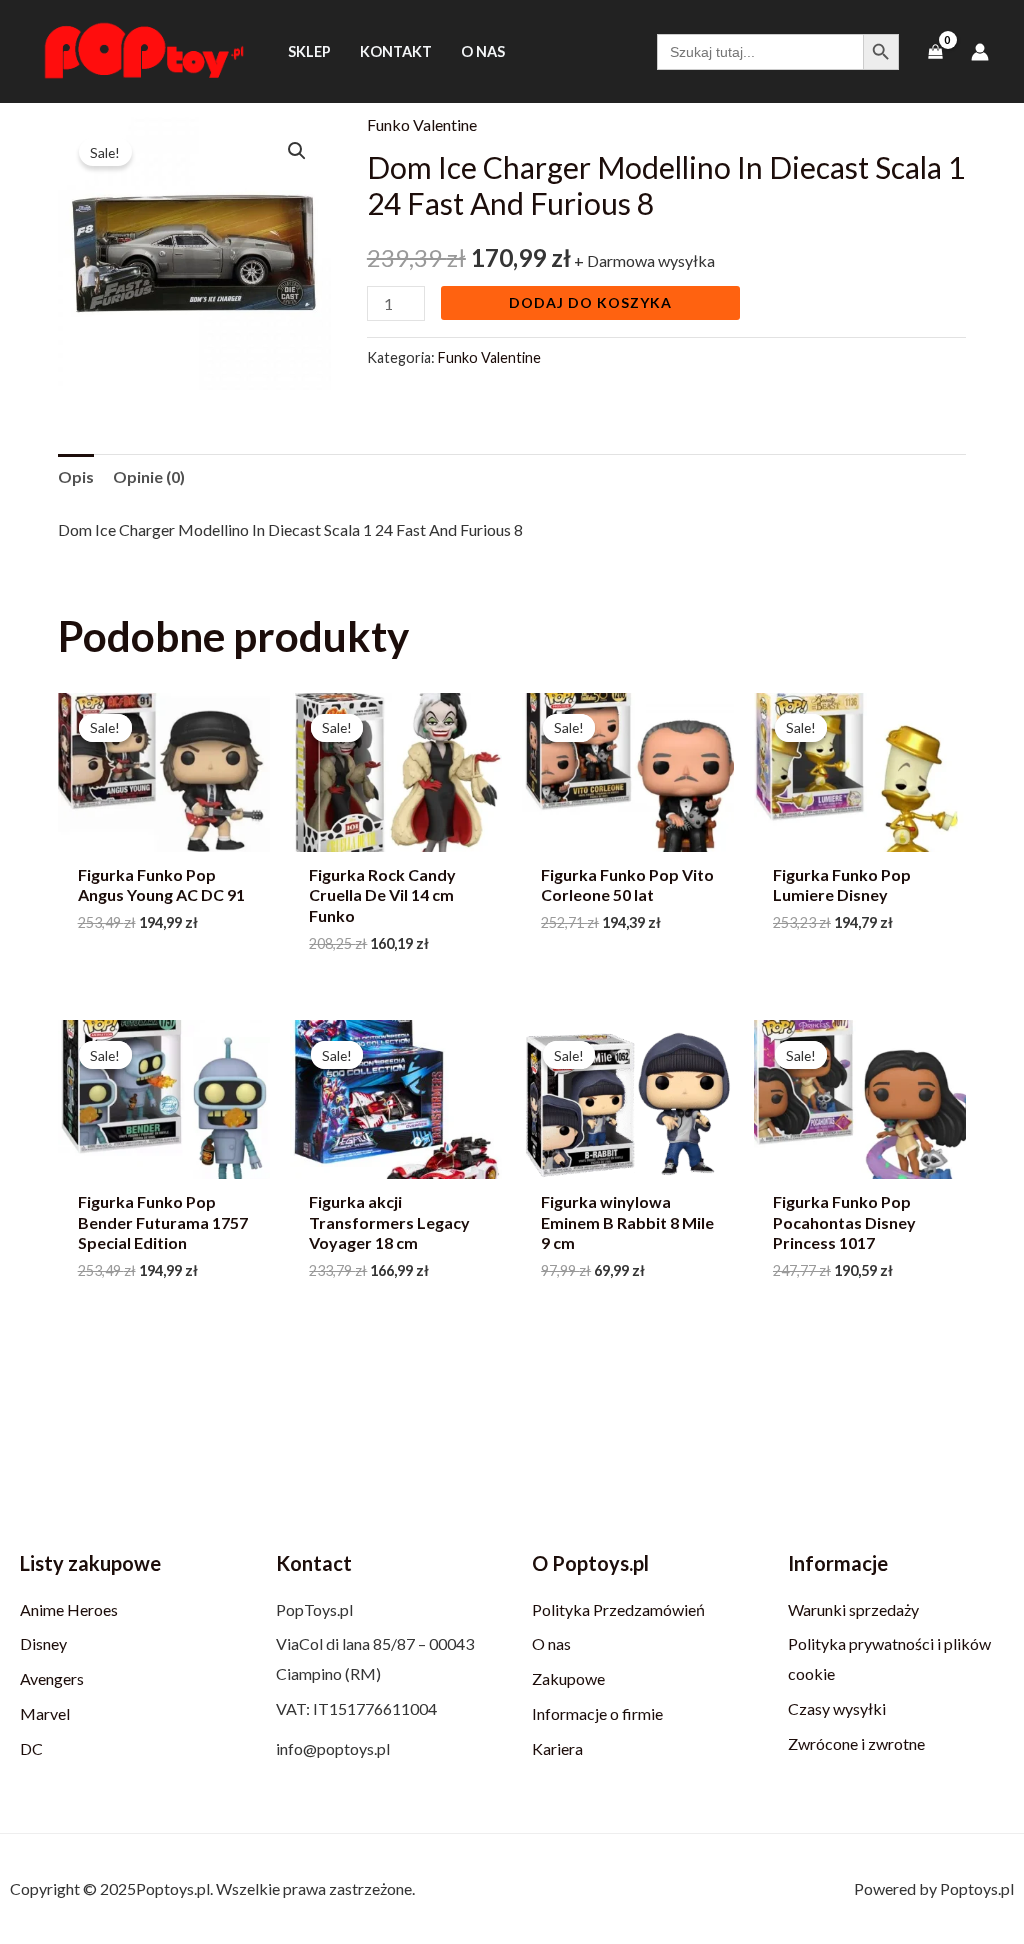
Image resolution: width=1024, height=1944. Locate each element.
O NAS (483, 51)
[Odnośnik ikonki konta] (980, 52)
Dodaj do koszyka (590, 302)
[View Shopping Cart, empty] (935, 51)
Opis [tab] (76, 476)
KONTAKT (396, 51)
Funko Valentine (422, 124)
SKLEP (309, 51)
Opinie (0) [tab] (149, 476)
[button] (297, 151)
